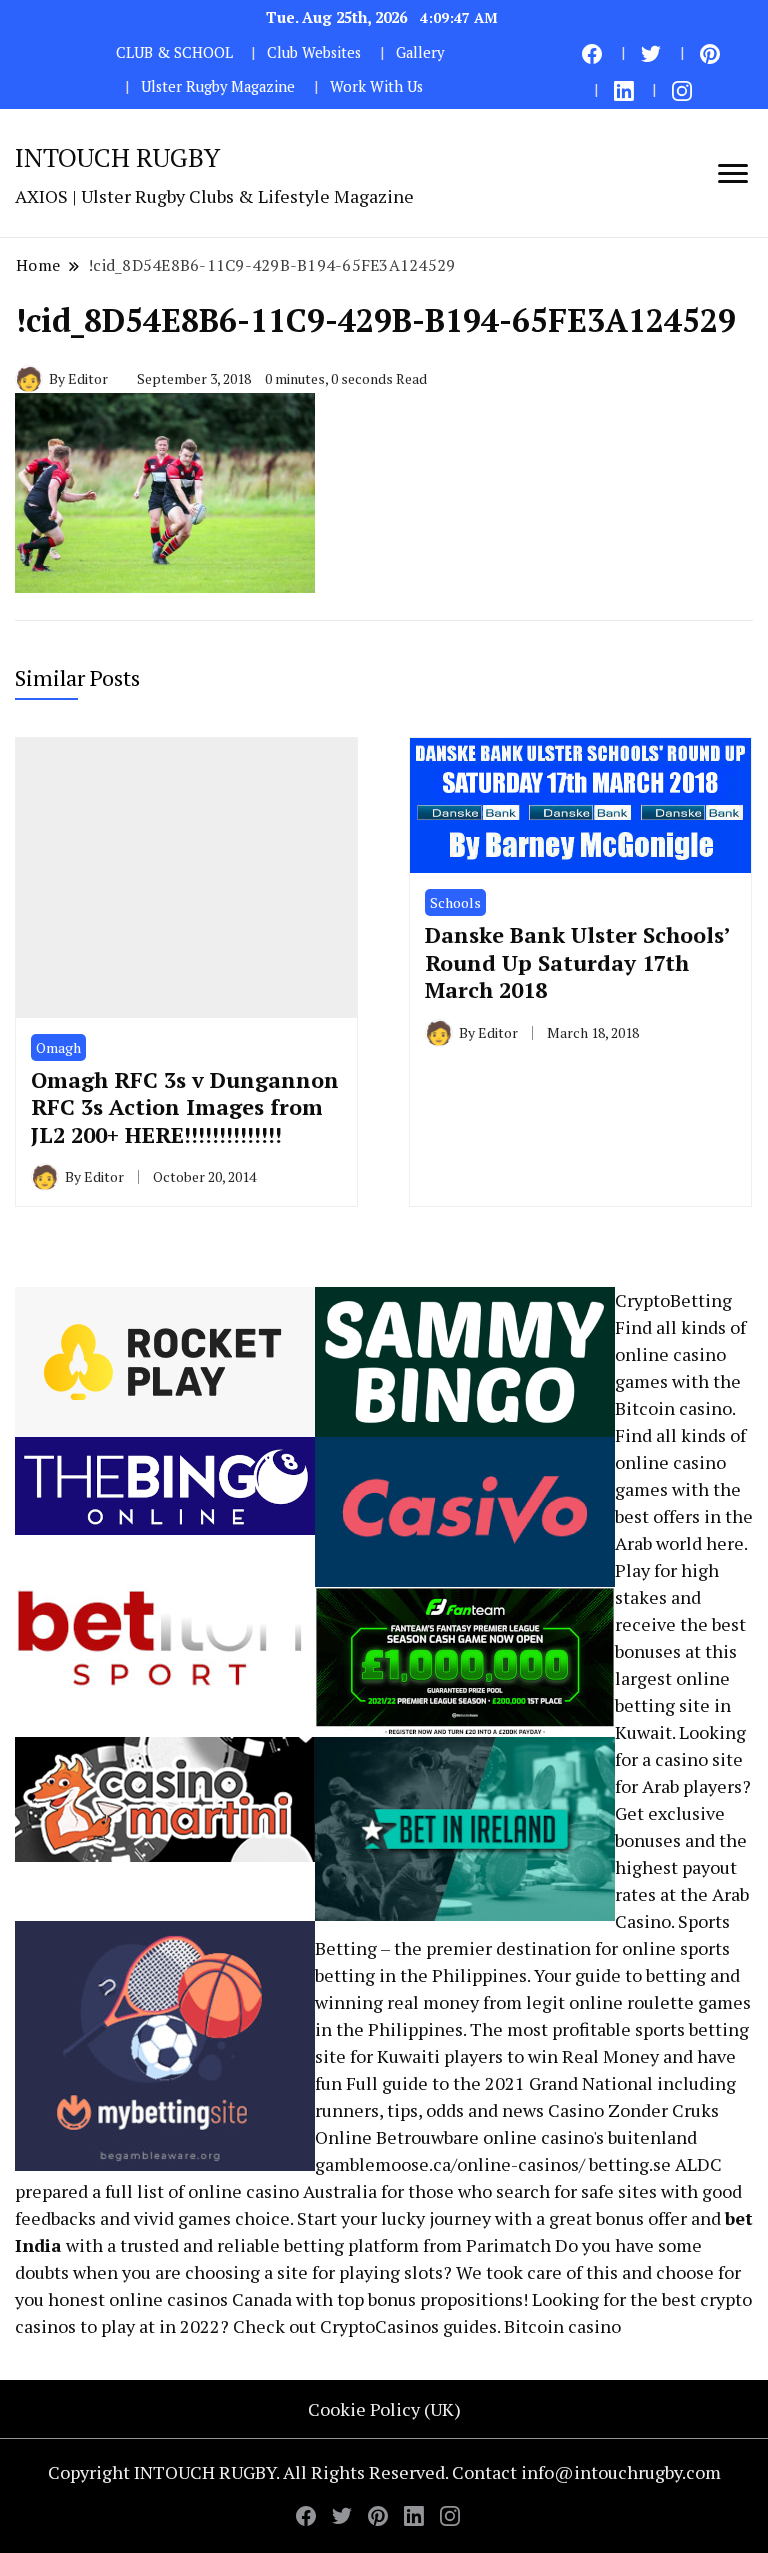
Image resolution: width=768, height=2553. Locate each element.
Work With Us (376, 86)
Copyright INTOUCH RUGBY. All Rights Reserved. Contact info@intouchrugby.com (384, 2472)
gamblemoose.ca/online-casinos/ (450, 2164)
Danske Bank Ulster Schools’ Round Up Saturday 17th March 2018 (577, 962)
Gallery (420, 52)
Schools (455, 902)
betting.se (630, 2164)
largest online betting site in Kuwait (673, 1705)
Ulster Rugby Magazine (218, 86)
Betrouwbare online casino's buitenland (536, 2137)
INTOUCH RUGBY (117, 157)
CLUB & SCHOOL (174, 52)
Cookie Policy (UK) (384, 2409)
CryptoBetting (673, 1300)
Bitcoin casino (673, 1408)
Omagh (58, 1047)
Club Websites (314, 52)
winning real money (397, 2002)
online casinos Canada (200, 2299)
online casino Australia (282, 2191)
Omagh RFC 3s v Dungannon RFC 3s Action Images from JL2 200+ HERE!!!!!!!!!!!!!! (185, 1107)
